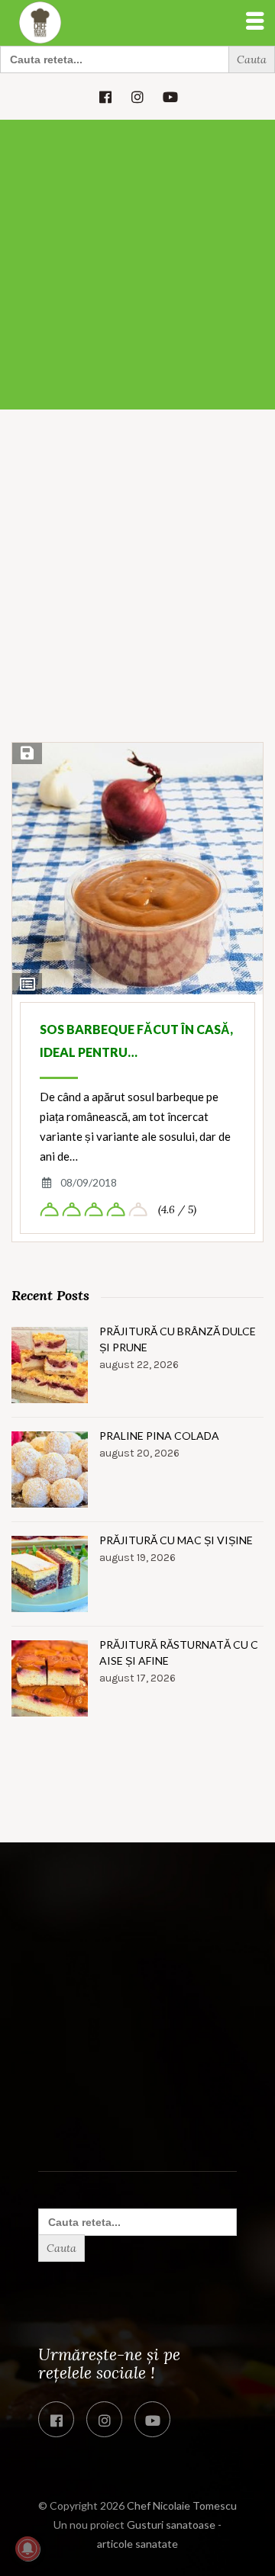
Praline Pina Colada (159, 1436)
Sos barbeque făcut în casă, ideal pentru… (136, 1041)
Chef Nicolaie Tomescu (182, 2505)
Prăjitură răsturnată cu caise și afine (179, 1653)
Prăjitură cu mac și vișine (176, 1540)
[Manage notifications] (27, 2549)
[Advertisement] (137, 265)
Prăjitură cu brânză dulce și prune (178, 1339)
